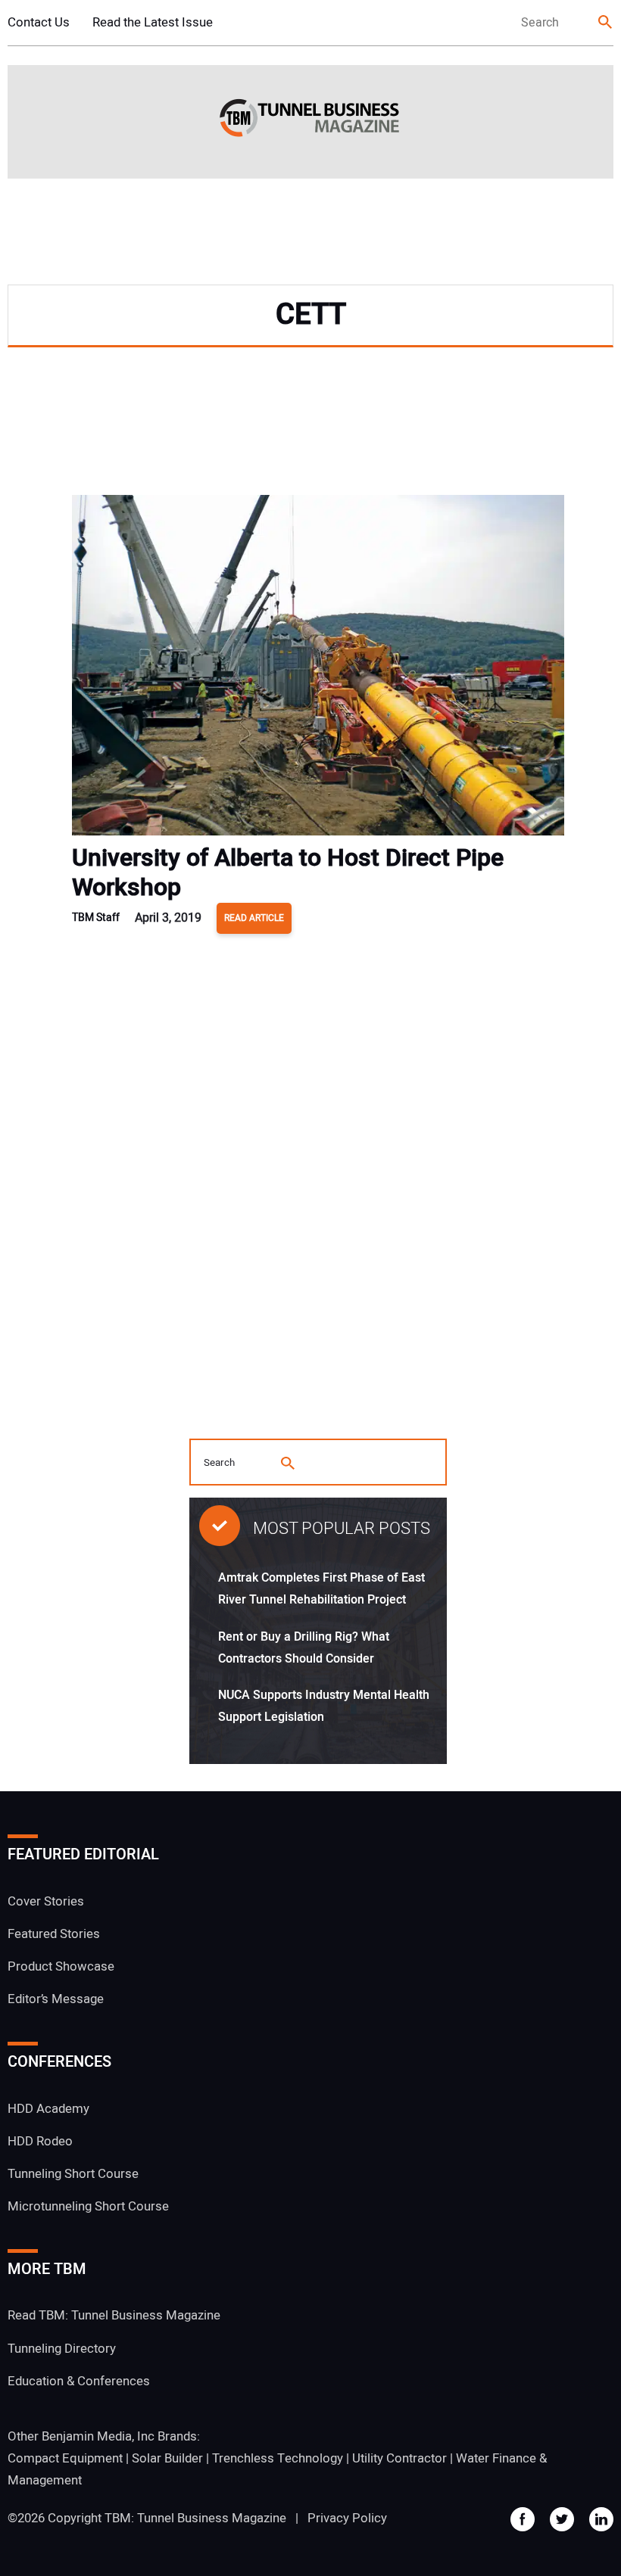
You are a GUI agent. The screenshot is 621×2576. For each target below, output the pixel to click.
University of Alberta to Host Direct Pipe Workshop (288, 873)
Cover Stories (46, 1901)
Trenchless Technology (278, 2458)
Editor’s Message (56, 1999)
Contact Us (39, 22)
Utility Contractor (399, 2458)
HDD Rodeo (40, 2141)
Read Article (254, 918)
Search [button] (606, 23)
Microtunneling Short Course (88, 2206)
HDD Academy (48, 2109)
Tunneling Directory (62, 2349)
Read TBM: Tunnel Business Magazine (114, 2315)
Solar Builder (167, 2458)
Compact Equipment (65, 2458)
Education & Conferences (79, 2381)
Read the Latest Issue (153, 22)
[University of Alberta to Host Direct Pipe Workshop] (318, 669)
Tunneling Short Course (73, 2174)
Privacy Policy (347, 2518)
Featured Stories (54, 1934)
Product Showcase (61, 1966)
